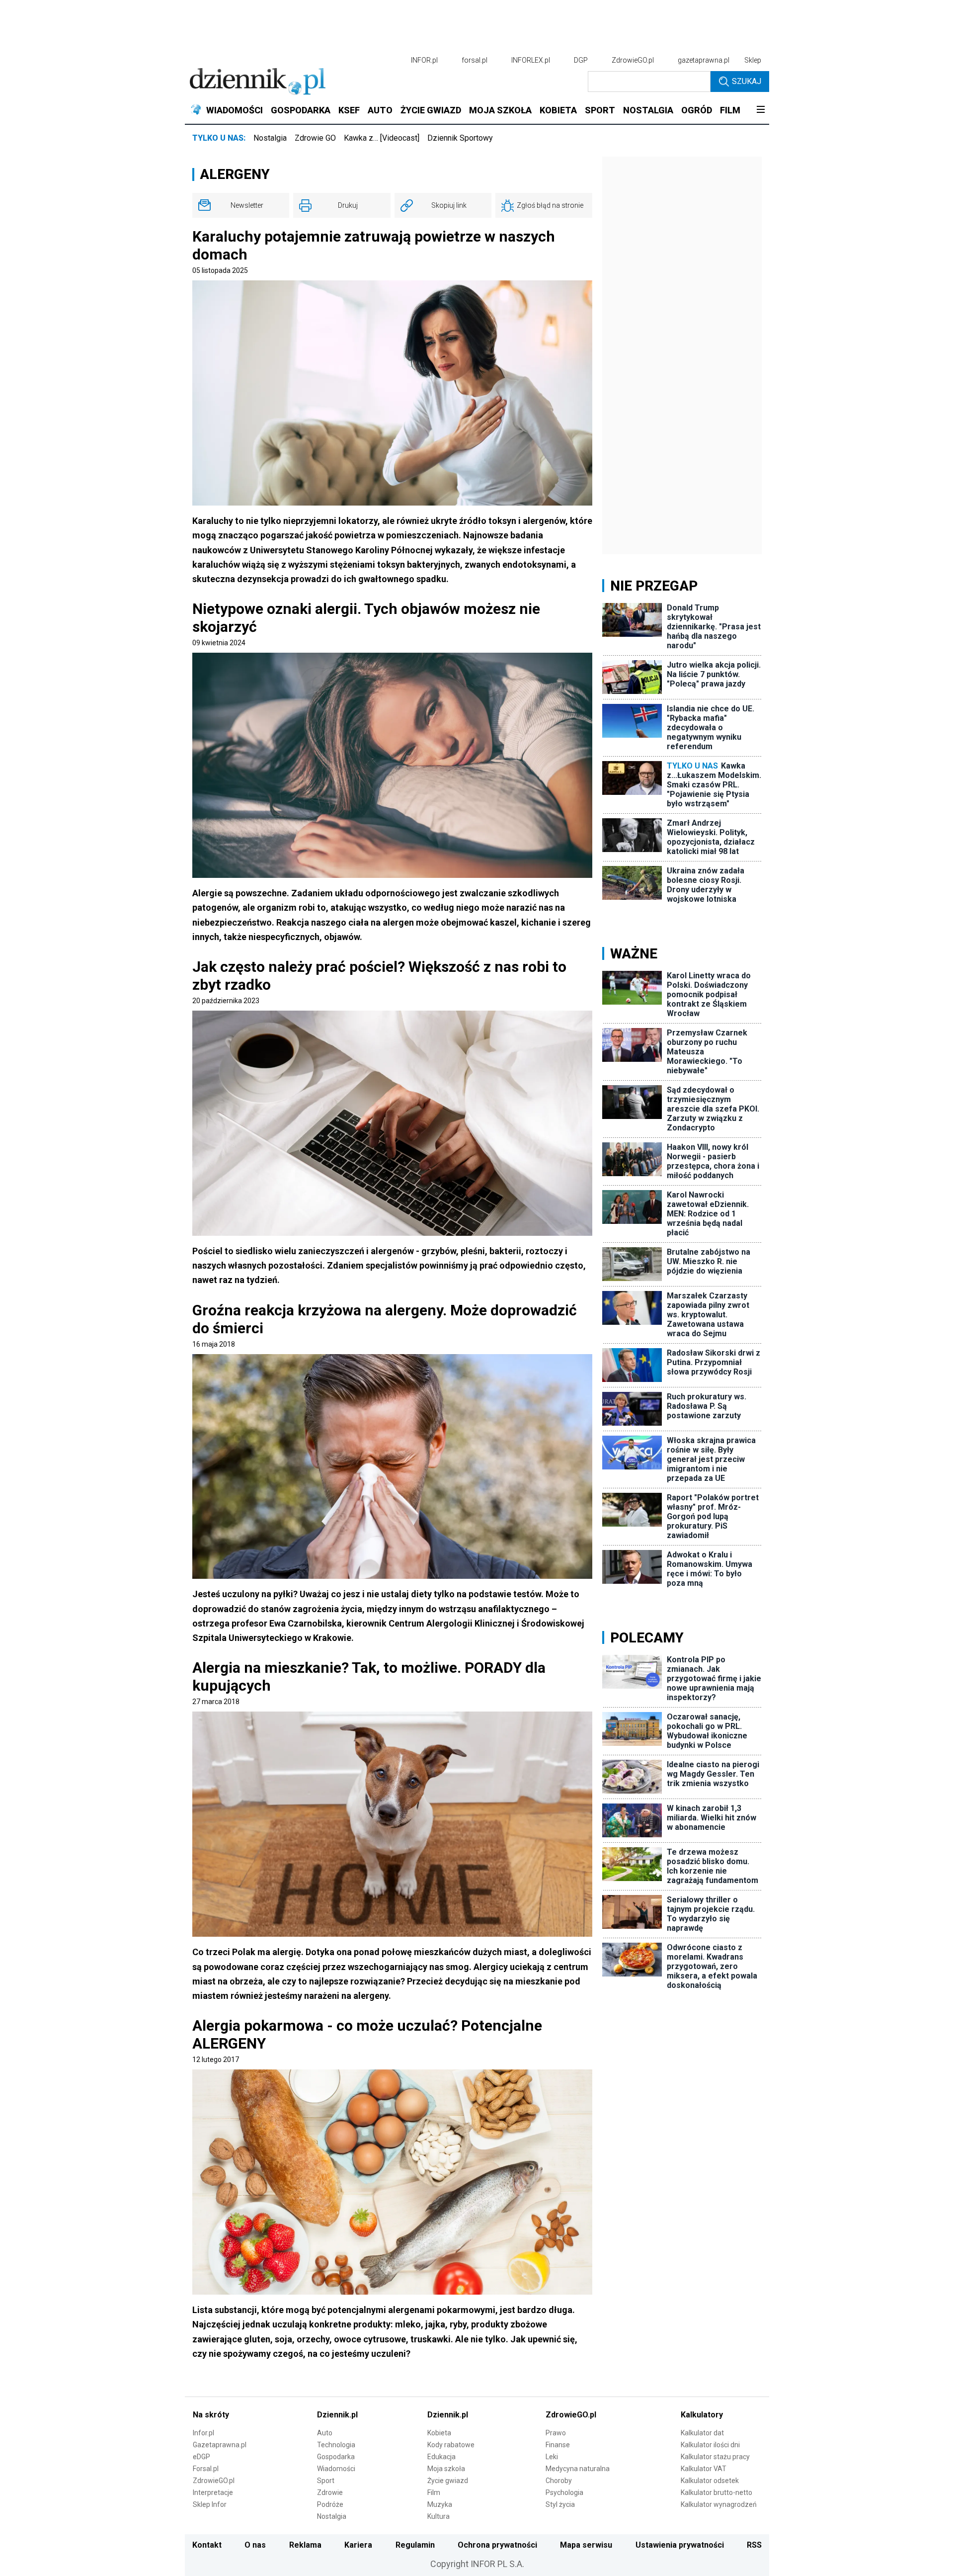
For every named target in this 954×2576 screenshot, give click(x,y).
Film (434, 2492)
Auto (325, 2433)
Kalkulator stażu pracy (715, 2457)
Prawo (556, 2433)
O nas (255, 2545)
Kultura (438, 2516)
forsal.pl (475, 60)
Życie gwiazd (448, 2481)
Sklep (753, 60)
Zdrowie (330, 2492)
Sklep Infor (210, 2504)
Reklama (305, 2545)
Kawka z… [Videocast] (382, 138)
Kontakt (207, 2545)
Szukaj (747, 81)
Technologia (336, 2445)
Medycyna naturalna (578, 2469)
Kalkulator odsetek (710, 2481)
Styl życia (560, 2504)
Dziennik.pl (337, 2415)
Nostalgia (270, 138)
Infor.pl (203, 2433)
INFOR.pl (424, 60)
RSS (754, 2545)
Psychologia (564, 2492)
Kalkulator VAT (704, 2469)
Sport (326, 2481)
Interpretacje (213, 2492)
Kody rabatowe (451, 2445)
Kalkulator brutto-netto (716, 2492)
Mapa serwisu (586, 2545)
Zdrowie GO (315, 138)
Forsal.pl (206, 2469)
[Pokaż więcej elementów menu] (760, 110)
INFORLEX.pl (531, 60)
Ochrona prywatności (497, 2545)
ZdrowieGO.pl (633, 60)
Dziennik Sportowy (460, 138)
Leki (552, 2457)
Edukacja (441, 2457)
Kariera (358, 2545)
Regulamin (415, 2545)
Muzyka (440, 2504)
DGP (581, 60)
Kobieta (439, 2433)
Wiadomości (336, 2469)
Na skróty (211, 2415)
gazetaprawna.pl (704, 60)
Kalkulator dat (702, 2433)
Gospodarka (336, 2457)
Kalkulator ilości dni (710, 2445)
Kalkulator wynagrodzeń (719, 2504)
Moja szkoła (446, 2469)
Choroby (559, 2481)
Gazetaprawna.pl (220, 2445)
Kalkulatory (702, 2415)
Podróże (330, 2504)
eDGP (201, 2457)
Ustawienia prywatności (680, 2545)
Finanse (558, 2445)
